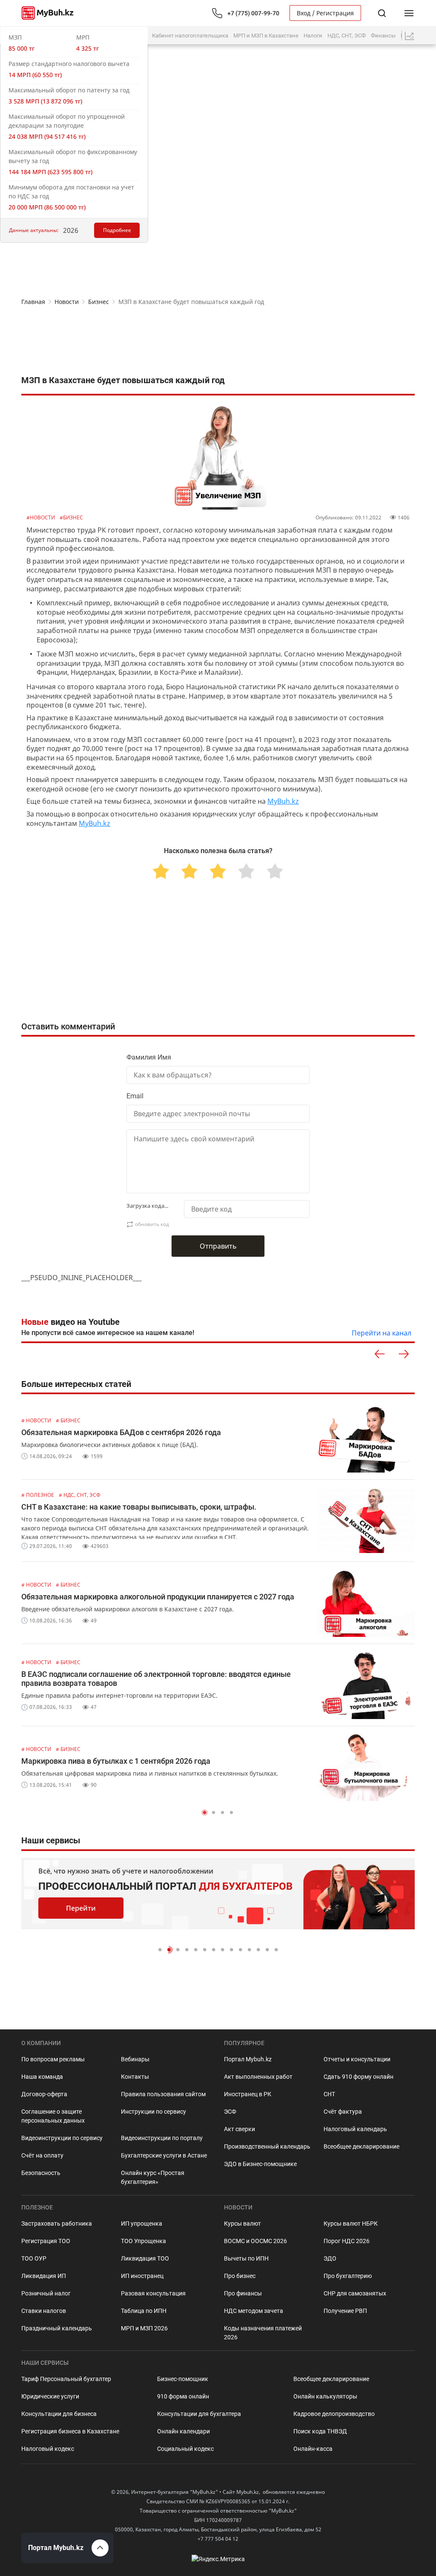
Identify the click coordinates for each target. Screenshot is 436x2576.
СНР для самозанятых (355, 2293)
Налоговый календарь (355, 2129)
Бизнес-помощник (183, 2379)
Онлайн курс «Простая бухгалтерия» (153, 2177)
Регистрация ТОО (46, 2241)
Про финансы (243, 2293)
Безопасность (41, 2173)
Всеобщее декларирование (361, 2146)
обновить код (152, 1224)
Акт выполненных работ (258, 2077)
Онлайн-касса (313, 2449)
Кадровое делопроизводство (334, 2414)
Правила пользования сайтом (163, 2094)
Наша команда (42, 2077)
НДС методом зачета (254, 2311)
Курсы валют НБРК (351, 2224)
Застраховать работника (57, 2224)
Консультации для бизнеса (59, 2414)
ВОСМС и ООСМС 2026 (255, 2241)
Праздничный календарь (57, 2328)
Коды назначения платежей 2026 (263, 2333)
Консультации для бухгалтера (199, 2414)
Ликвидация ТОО (145, 2258)
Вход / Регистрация (325, 13)
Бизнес (99, 302)
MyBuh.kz (283, 801)
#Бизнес (71, 517)
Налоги (313, 36)
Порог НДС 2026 (347, 2241)
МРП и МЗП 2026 (144, 2328)
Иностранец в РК (248, 2094)
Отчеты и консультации (357, 2059)
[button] (205, 1812)
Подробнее (117, 230)
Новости (67, 302)
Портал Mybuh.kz (248, 2059)
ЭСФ (230, 2112)
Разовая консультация (153, 2293)
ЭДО (330, 2258)
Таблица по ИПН (144, 2311)
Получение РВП (345, 2311)
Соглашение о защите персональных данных (53, 2116)
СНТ (329, 2094)
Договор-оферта (44, 2094)
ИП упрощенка (142, 2224)
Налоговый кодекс (48, 2449)
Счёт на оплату (42, 2155)
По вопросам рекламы (53, 2059)
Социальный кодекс (185, 2449)
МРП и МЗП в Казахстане (266, 36)
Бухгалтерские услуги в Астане (164, 2155)
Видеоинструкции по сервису (62, 2138)
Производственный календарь (267, 2146)
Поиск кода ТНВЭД (320, 2431)
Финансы (383, 36)
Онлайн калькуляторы (325, 2396)
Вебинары (135, 2059)
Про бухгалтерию (348, 2276)
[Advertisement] (218, 341)
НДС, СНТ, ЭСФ (347, 36)
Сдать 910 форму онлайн (359, 2077)
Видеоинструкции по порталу (162, 2138)
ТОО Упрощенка (143, 2241)
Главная (33, 302)
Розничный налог (46, 2293)
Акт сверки (240, 2129)
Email (135, 1096)
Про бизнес (240, 2276)
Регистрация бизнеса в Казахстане (70, 2431)
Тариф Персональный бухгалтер (66, 2379)
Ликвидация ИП (44, 2276)
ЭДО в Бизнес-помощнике (260, 2164)
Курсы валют (242, 2224)
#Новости (41, 517)
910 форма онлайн (183, 2396)
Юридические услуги (50, 2396)
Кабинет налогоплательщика (190, 36)
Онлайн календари (184, 2431)
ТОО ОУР (34, 2258)
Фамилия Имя (149, 1057)
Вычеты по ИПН (246, 2258)
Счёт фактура (343, 2112)
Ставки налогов (44, 2311)
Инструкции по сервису (153, 2112)
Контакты (135, 2077)
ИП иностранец (142, 2276)
